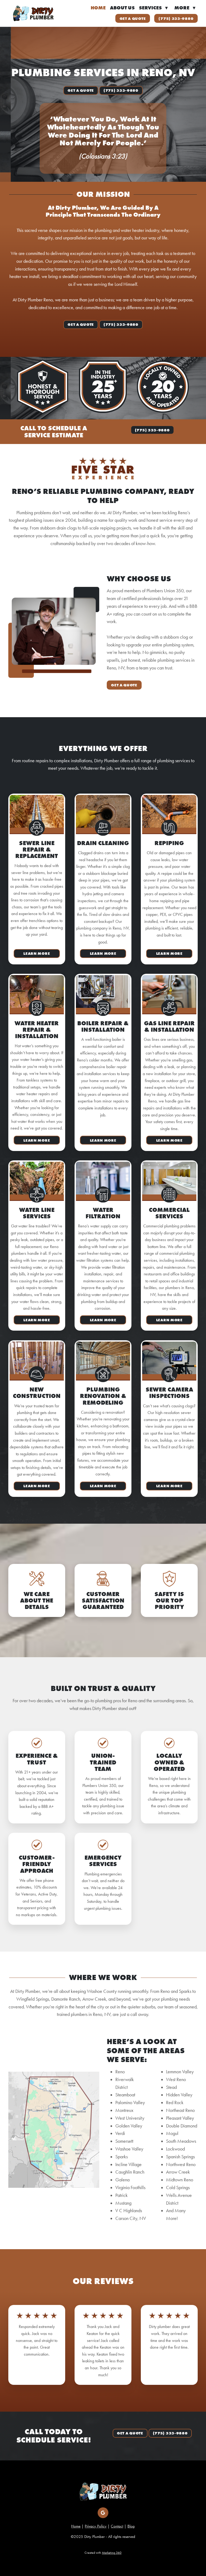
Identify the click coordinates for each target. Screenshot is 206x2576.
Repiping (169, 843)
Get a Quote (133, 18)
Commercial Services (169, 1213)
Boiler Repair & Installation (103, 1026)
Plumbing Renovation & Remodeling (103, 1396)
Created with (103, 2553)
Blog (131, 2526)
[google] (103, 2513)
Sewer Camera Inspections (169, 1393)
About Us (122, 8)
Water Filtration (103, 1213)
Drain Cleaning (103, 843)
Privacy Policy (96, 2526)
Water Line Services (37, 1213)
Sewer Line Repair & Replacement (37, 850)
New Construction (37, 1393)
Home (98, 8)
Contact (117, 2526)
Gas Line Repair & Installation (169, 1026)
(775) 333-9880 (176, 18)
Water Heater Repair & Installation (37, 1030)
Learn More (37, 953)
